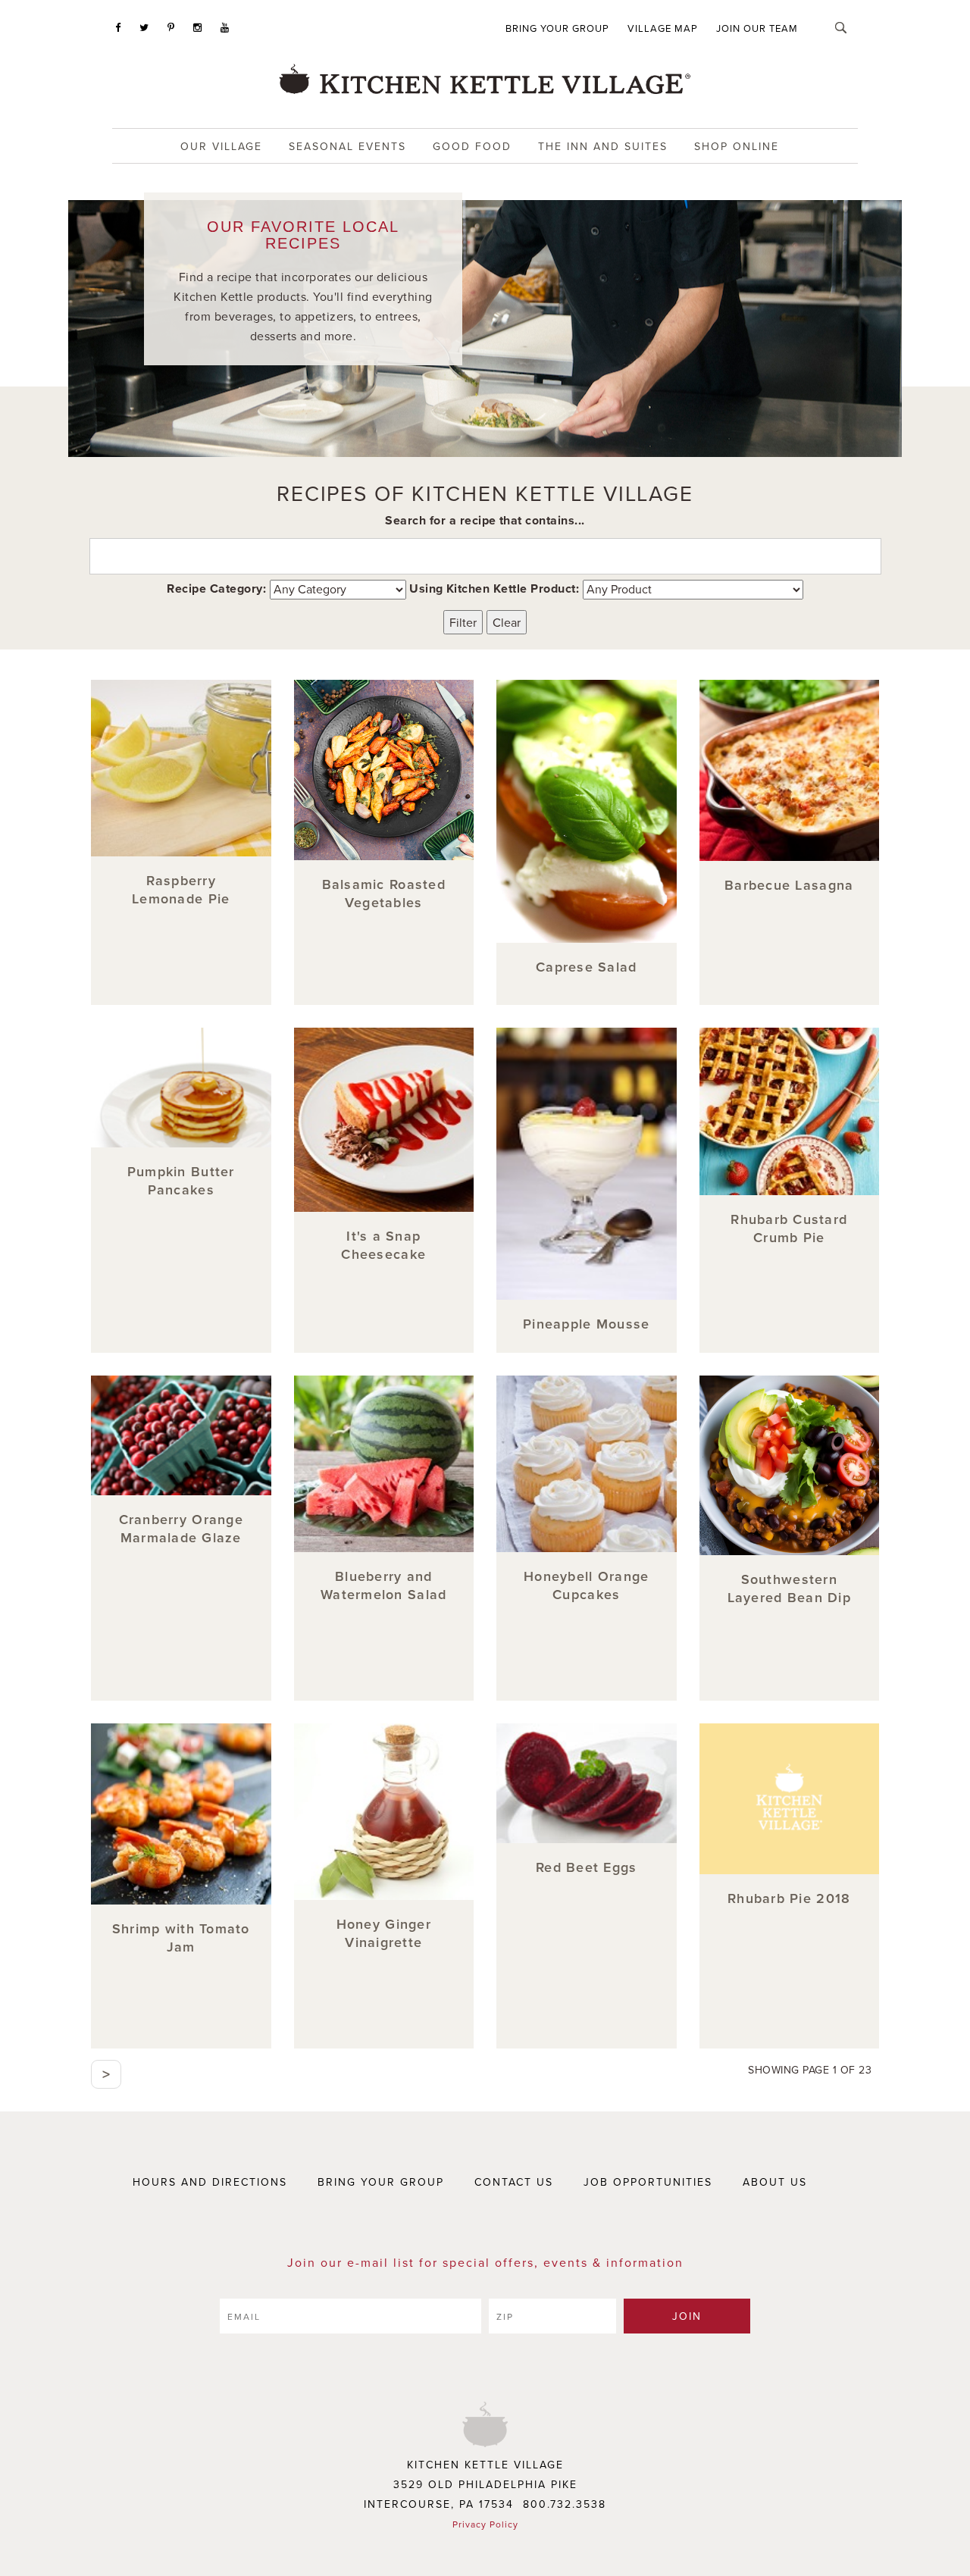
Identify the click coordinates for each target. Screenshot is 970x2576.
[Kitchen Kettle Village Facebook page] (118, 27)
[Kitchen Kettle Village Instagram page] (198, 27)
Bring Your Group (557, 28)
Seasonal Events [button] (347, 146)
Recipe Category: (216, 588)
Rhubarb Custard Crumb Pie (789, 1228)
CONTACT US (514, 2182)
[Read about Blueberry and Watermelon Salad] (384, 1464)
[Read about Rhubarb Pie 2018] (790, 1799)
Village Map (663, 28)
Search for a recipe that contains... (485, 520)
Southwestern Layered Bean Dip (789, 1588)
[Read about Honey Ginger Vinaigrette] (384, 1812)
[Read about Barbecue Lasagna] (790, 770)
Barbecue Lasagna (789, 885)
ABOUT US (775, 2182)
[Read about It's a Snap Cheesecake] (384, 1120)
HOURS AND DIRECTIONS (210, 2182)
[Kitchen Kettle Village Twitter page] (144, 27)
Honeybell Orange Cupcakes (586, 1585)
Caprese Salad (586, 967)
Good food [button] (472, 146)
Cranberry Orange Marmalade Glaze (181, 1528)
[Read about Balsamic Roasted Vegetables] (384, 770)
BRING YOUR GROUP (381, 2182)
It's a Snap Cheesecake (383, 1245)
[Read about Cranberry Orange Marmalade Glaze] (181, 1435)
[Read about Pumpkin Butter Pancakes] (181, 1088)
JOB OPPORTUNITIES (648, 2182)
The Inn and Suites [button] (603, 146)
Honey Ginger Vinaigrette (384, 1933)
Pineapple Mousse (586, 1324)
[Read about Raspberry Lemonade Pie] (181, 768)
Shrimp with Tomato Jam (181, 1937)
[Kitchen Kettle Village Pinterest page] (171, 27)
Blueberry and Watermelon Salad (383, 1585)
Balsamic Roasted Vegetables (384, 893)
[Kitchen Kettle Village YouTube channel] (225, 27)
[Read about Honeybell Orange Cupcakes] (587, 1464)
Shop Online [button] (737, 146)
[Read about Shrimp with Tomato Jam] (181, 1814)
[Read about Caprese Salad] (587, 811)
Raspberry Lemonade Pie (181, 889)
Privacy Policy (485, 2524)
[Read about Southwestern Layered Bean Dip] (790, 1466)
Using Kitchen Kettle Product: (494, 588)
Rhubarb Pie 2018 (789, 1898)
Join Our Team (757, 28)
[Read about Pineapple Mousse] (587, 1164)
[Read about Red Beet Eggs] (587, 1783)
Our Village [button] (221, 146)
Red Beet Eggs (586, 1867)
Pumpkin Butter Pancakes (181, 1180)
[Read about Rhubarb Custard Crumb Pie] (790, 1112)
